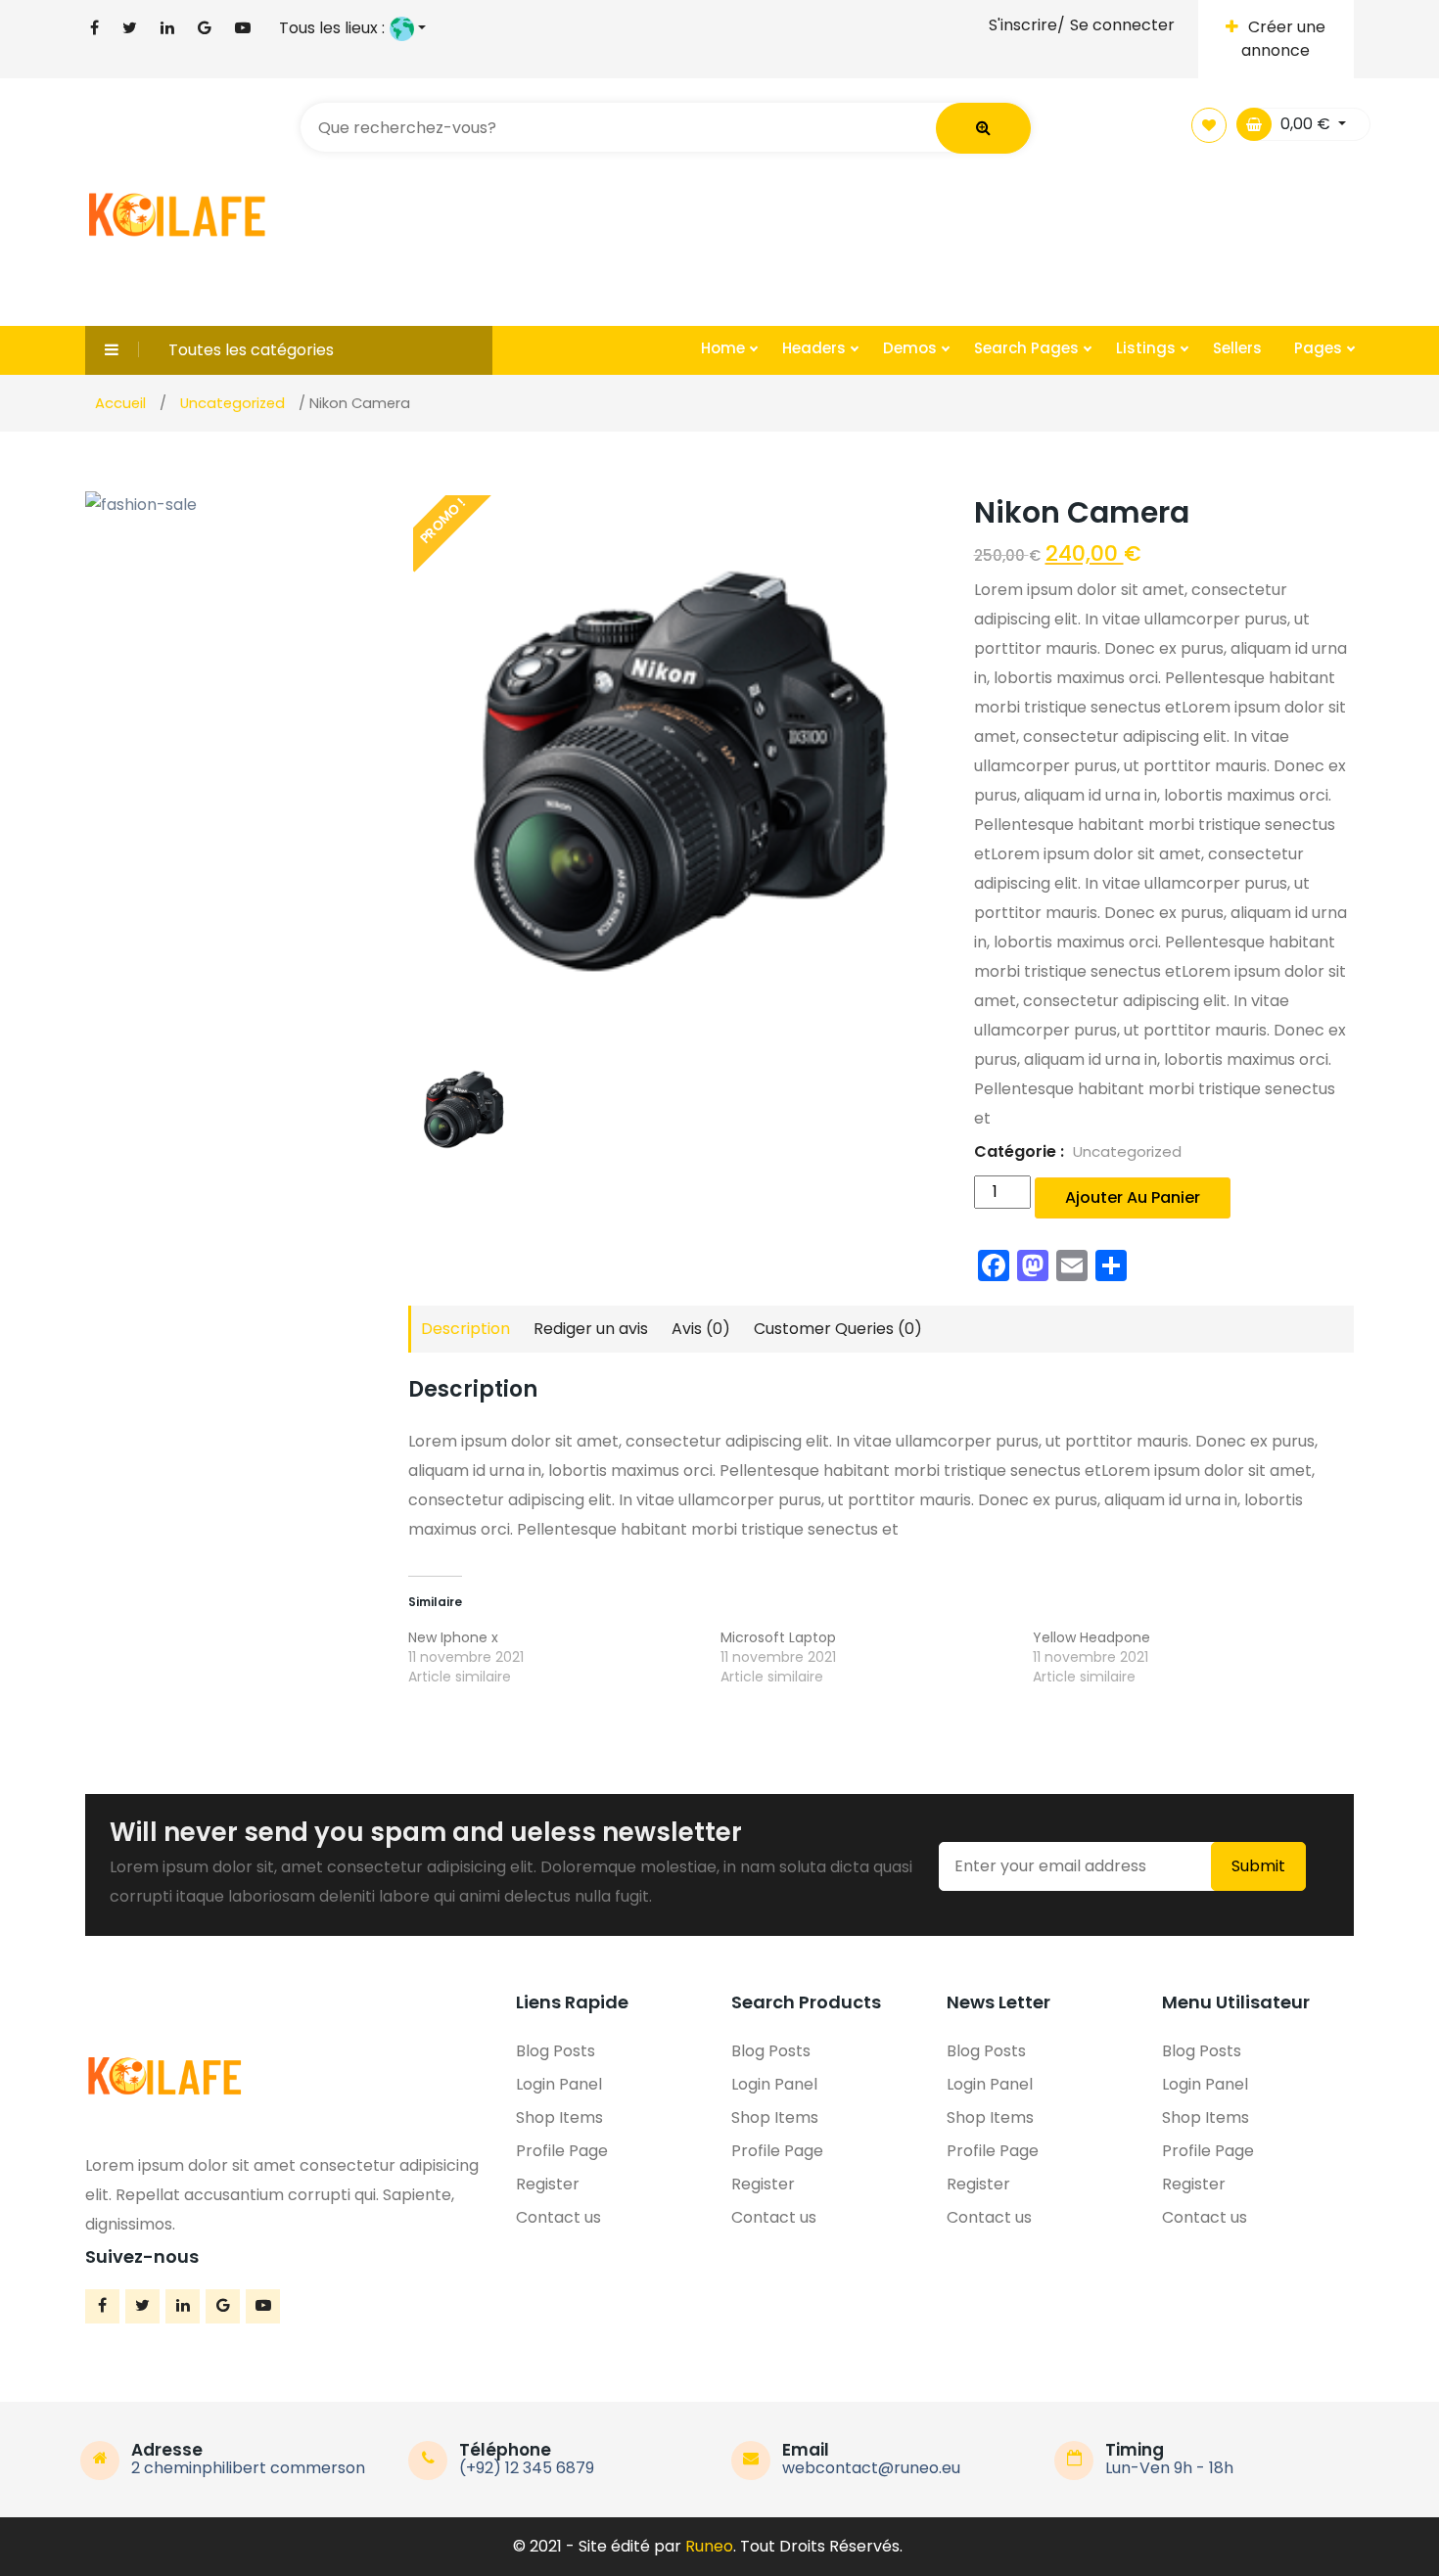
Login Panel (559, 2084)
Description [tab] (465, 1329)
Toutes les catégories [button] (251, 350)
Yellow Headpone (1091, 1637)
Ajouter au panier (1133, 1197)
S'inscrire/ (1027, 25)
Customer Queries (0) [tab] (838, 1329)
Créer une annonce (1283, 39)
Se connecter (1122, 25)
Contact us (558, 2217)
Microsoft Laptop (778, 1637)
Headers (816, 348)
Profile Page (562, 2151)
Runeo (709, 2546)
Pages (1320, 348)
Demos (912, 348)
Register (548, 2184)
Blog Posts (556, 2051)
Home (725, 348)
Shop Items (559, 2117)
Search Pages (1028, 348)
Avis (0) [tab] (701, 1329)
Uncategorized (1127, 1151)
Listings (1148, 348)
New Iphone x (453, 1637)
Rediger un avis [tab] (591, 1329)
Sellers (1237, 348)
